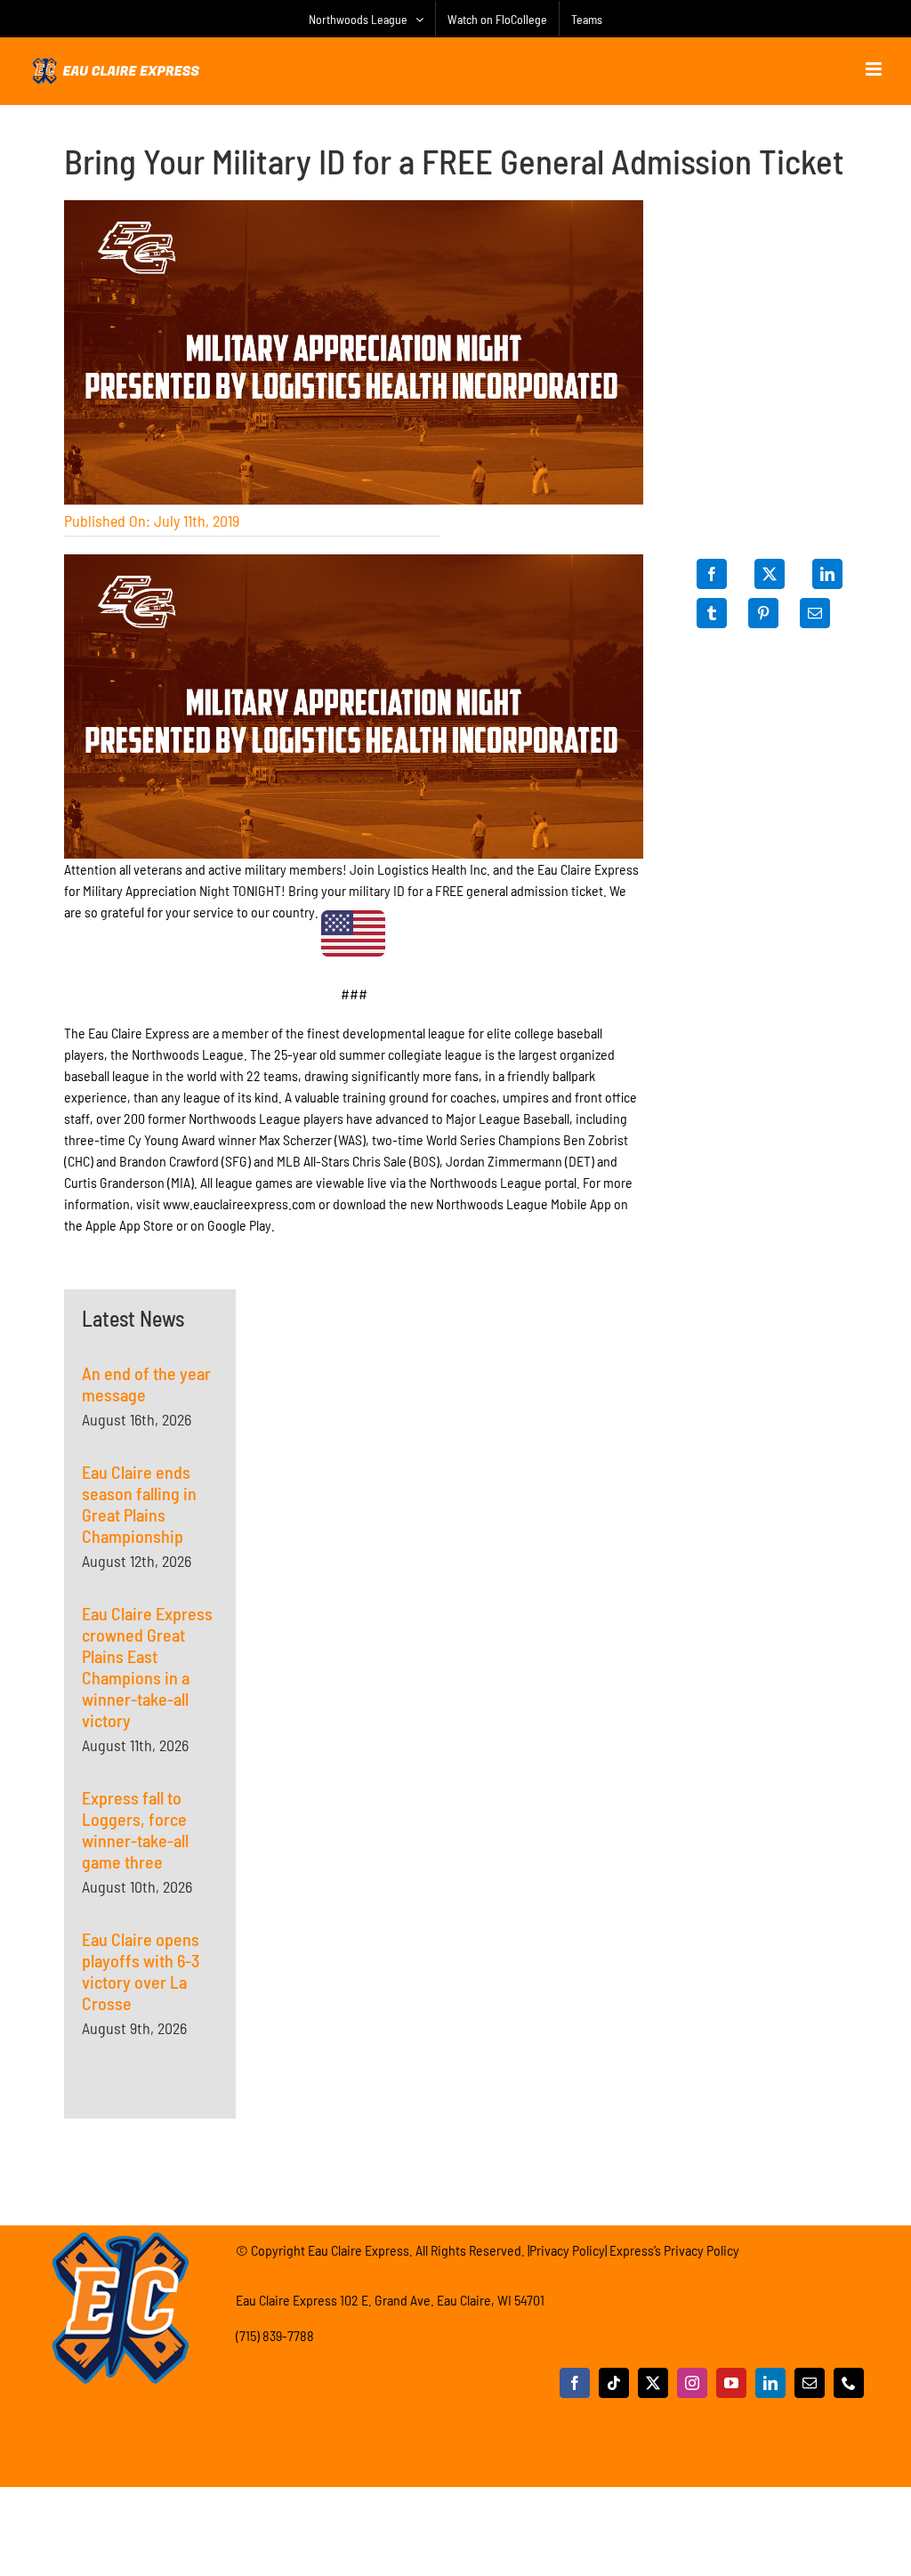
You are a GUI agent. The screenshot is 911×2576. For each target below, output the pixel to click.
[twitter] (653, 2383)
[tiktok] (614, 2383)
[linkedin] (770, 2383)
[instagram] (692, 2383)
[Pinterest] (763, 613)
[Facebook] (712, 574)
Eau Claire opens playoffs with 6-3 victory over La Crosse (141, 1971)
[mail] (810, 2383)
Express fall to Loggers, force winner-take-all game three (135, 1829)
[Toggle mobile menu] (875, 69)
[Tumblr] (712, 613)
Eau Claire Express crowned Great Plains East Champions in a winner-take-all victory (147, 1667)
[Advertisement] (354, 1401)
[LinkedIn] (827, 574)
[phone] (849, 2383)
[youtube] (731, 2383)
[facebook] (575, 2383)
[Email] (815, 613)
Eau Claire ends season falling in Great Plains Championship (139, 1504)
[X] (770, 574)
